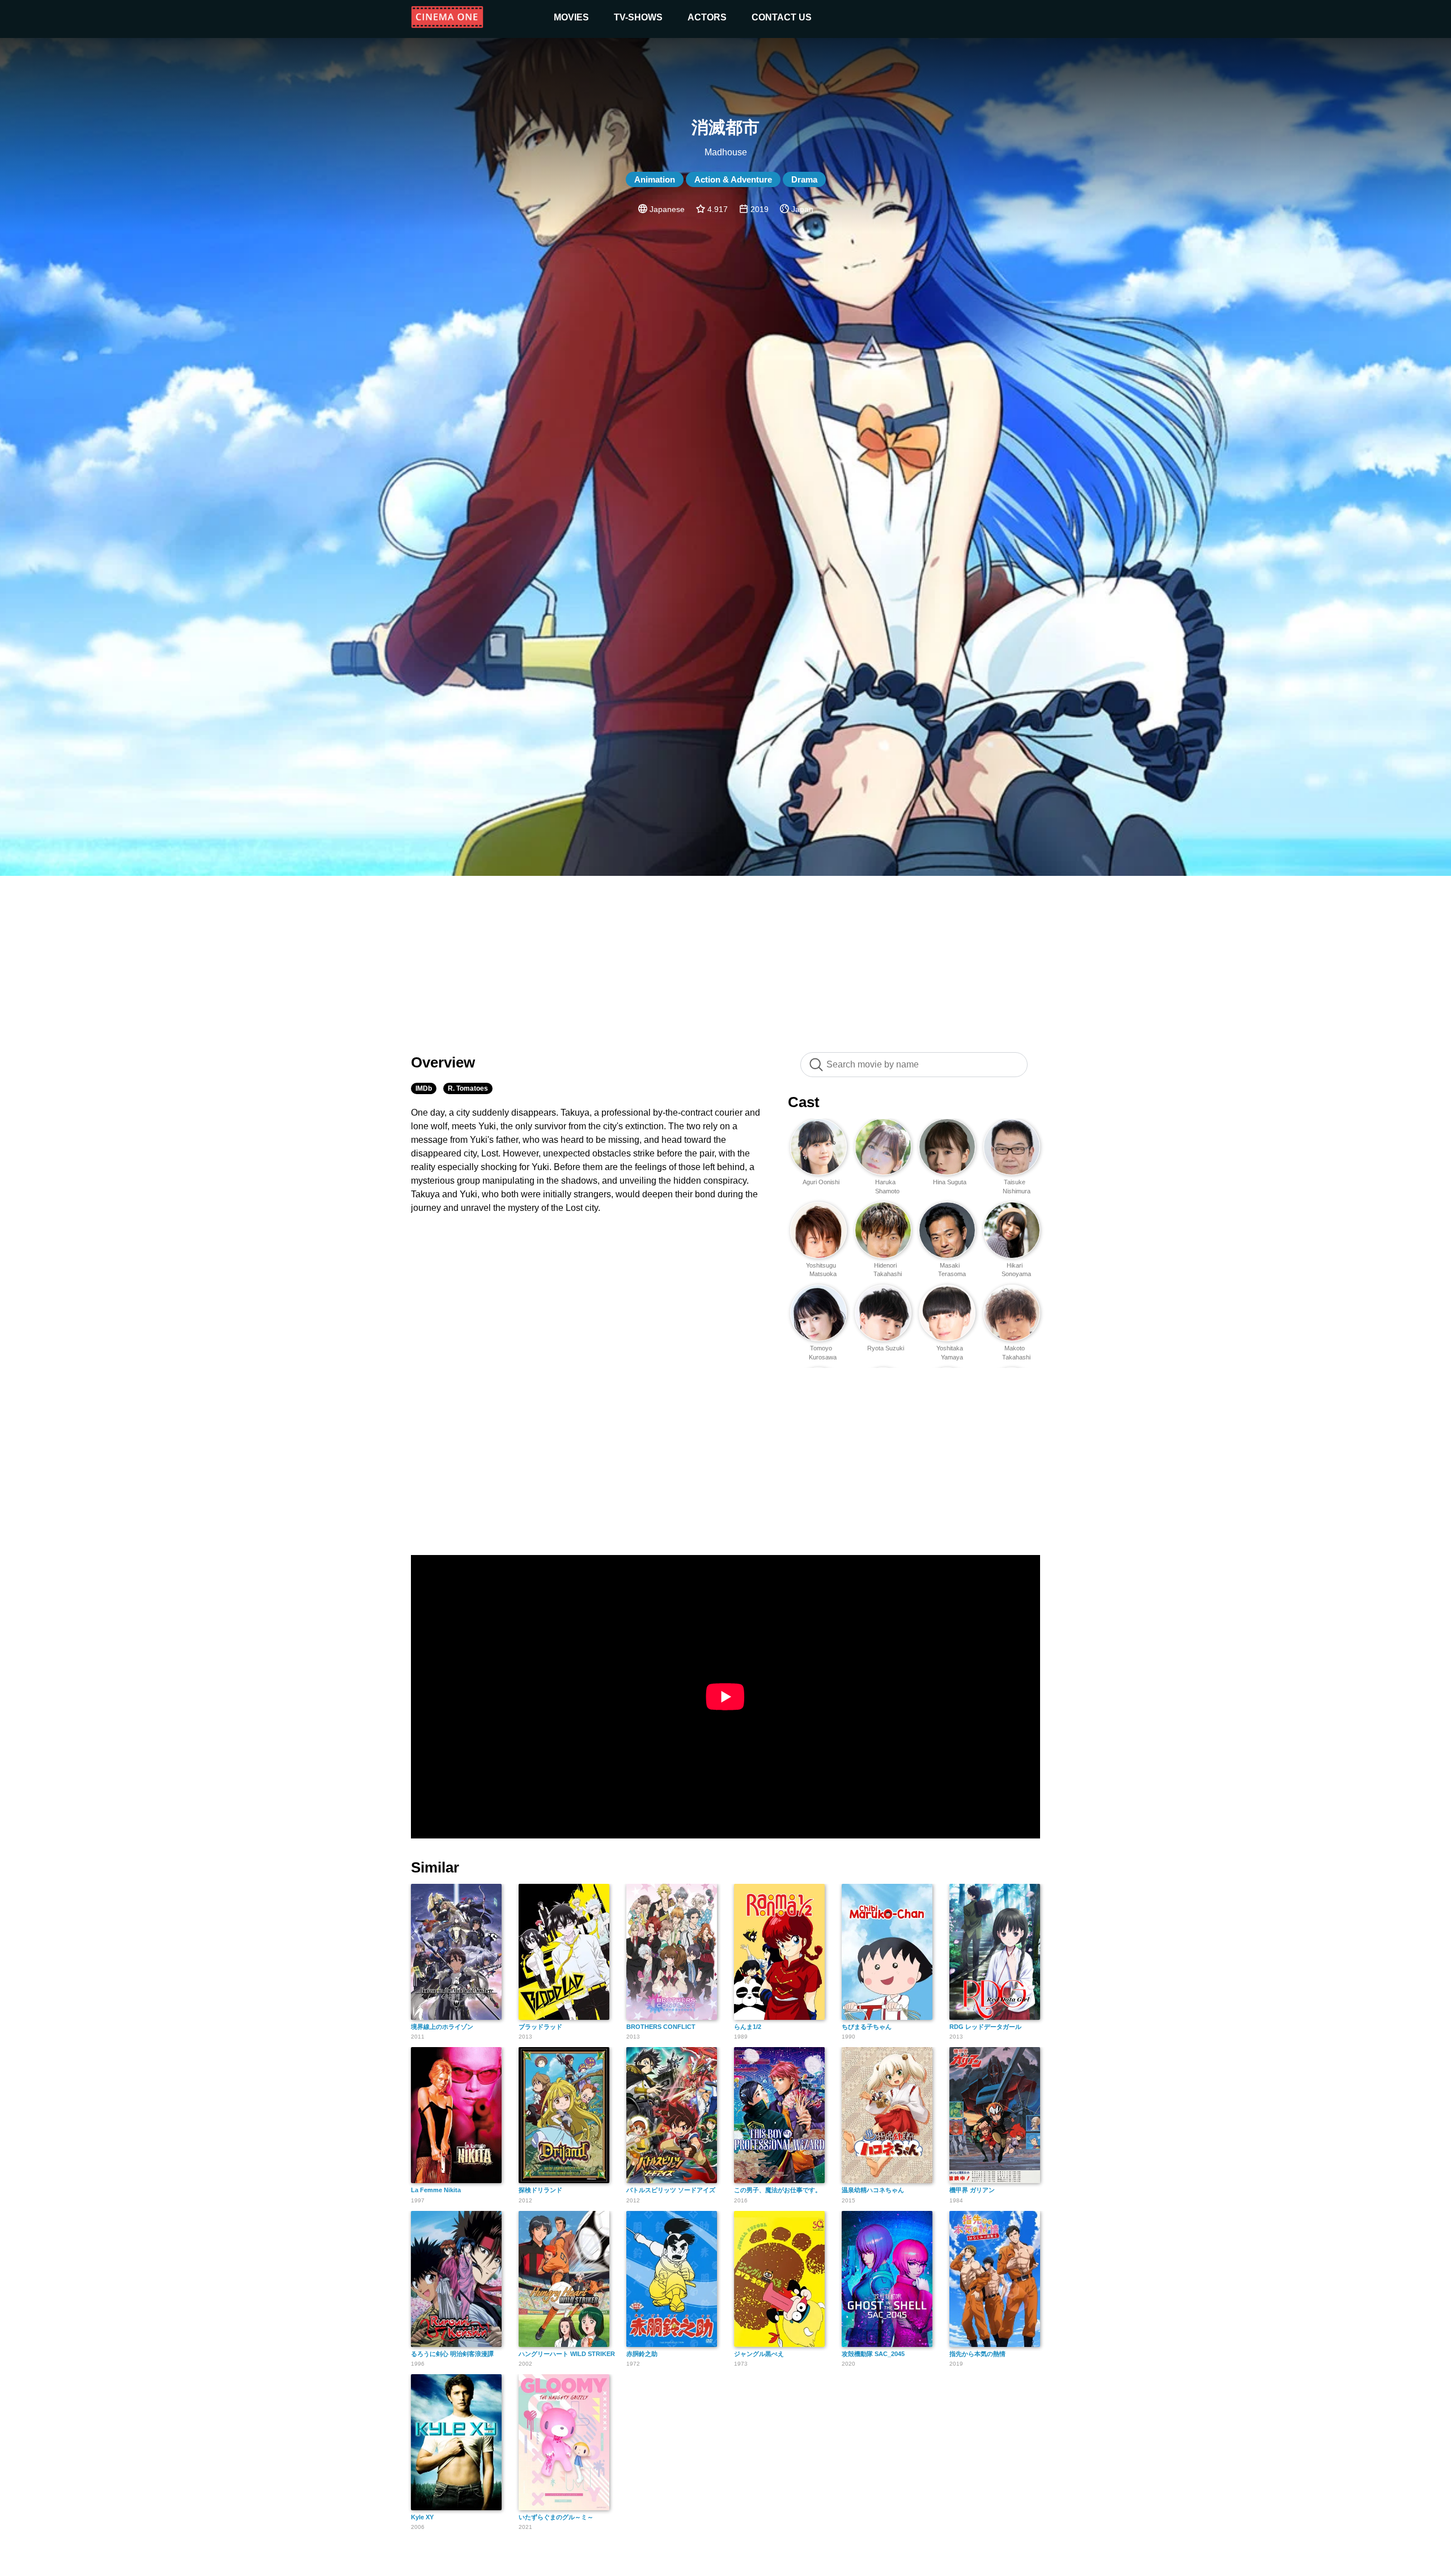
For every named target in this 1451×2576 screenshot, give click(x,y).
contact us (782, 17)
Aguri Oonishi (821, 1182)
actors (707, 17)
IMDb (424, 1088)
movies (571, 17)
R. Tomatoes (468, 1088)
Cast (804, 1102)
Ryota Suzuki (886, 1348)
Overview (443, 1062)
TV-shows (638, 17)
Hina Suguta (950, 1182)
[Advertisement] (725, 958)
